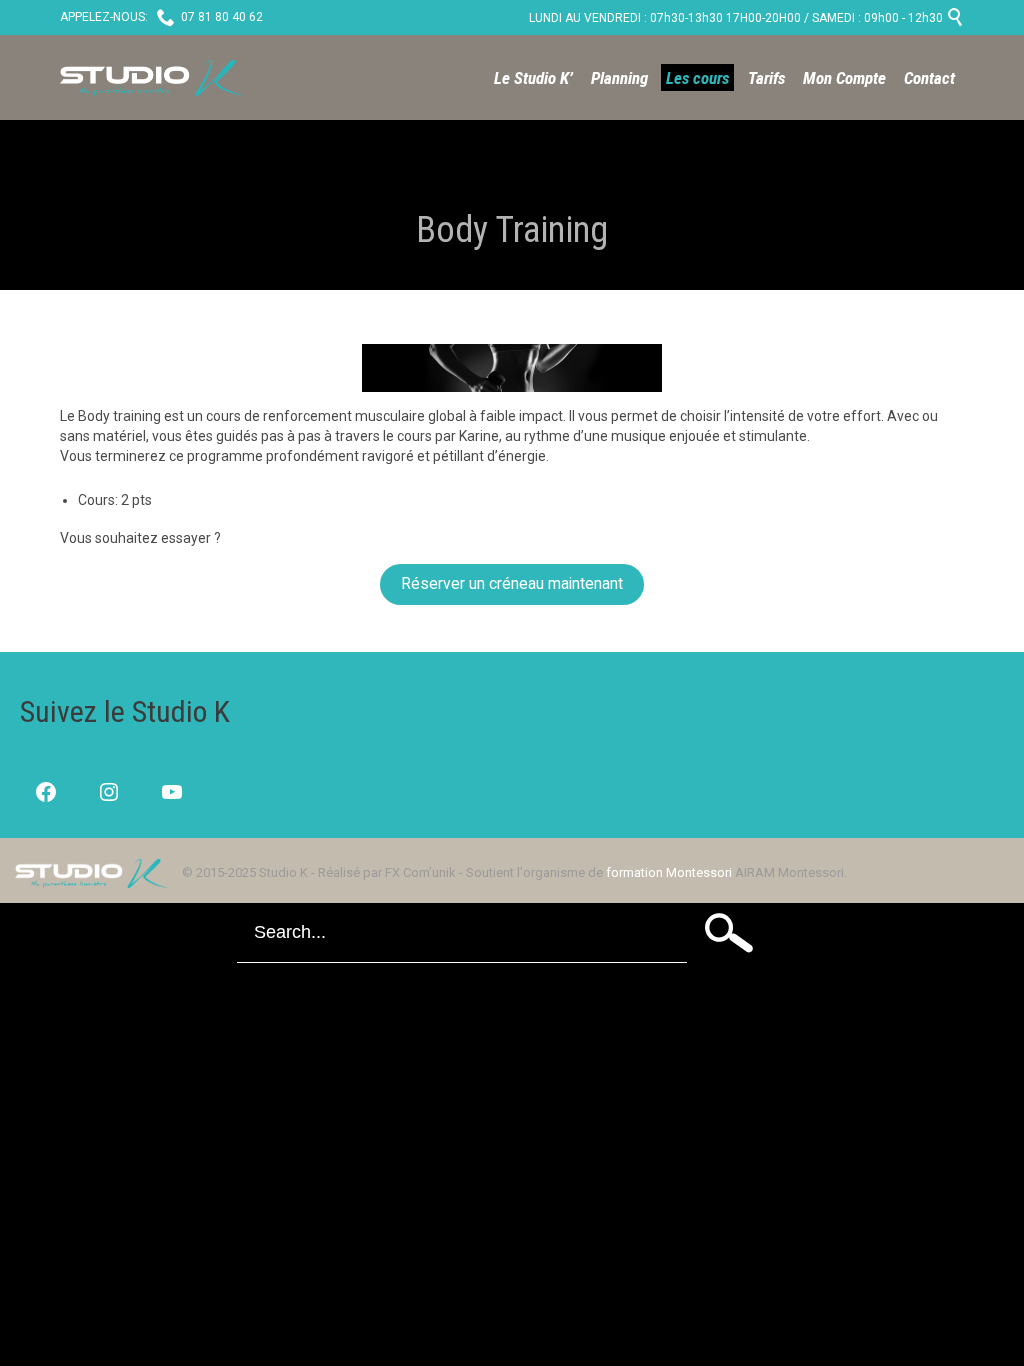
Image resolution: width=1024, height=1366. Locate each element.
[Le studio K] (151, 77)
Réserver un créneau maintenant (512, 583)
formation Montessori (669, 872)
